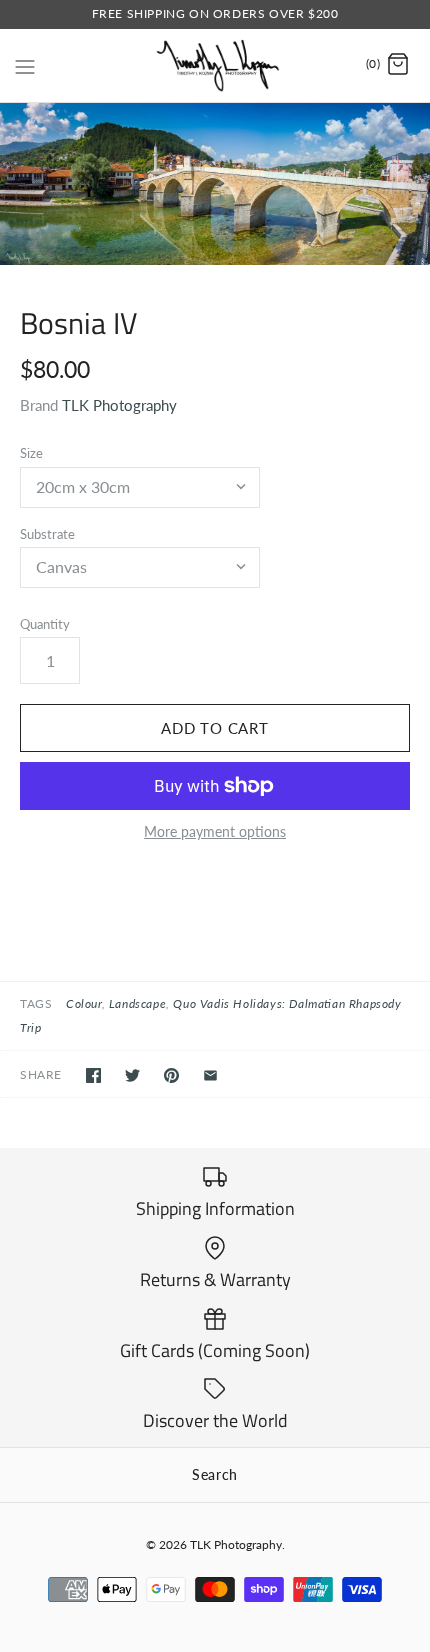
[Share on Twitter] (132, 1075)
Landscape (137, 1003)
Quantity (45, 624)
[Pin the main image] (171, 1075)
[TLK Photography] (215, 65)
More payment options (215, 832)
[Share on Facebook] (93, 1075)
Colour (84, 1003)
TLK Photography (119, 405)
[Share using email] (210, 1075)
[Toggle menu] (25, 64)
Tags (36, 1003)
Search (215, 1474)
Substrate (47, 534)
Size (31, 453)
